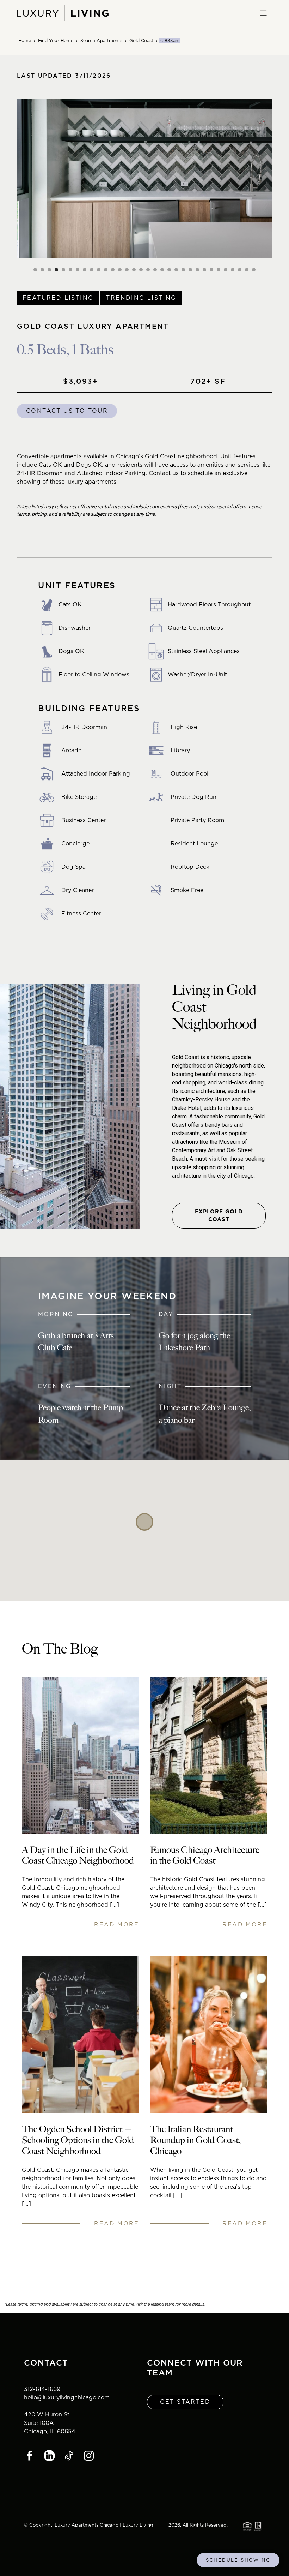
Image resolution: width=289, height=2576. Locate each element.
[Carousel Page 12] (113, 270)
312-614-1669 (42, 2389)
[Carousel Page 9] (92, 270)
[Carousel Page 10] (99, 270)
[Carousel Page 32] (254, 270)
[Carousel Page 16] (141, 270)
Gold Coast (141, 40)
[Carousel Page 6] (70, 270)
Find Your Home (56, 40)
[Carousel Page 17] (148, 270)
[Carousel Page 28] (226, 270)
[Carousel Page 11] (106, 270)
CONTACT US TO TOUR (67, 411)
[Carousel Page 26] (211, 270)
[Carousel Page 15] (134, 270)
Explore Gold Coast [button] (219, 1216)
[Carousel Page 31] (247, 270)
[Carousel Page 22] (183, 270)
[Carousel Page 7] (78, 270)
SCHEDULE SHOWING (238, 2560)
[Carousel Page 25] (204, 270)
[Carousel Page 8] (85, 270)
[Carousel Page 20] (169, 270)
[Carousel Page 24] (197, 270)
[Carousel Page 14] (127, 270)
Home (25, 40)
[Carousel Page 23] (190, 270)
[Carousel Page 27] (219, 270)
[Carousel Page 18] (155, 270)
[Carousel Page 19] (162, 270)
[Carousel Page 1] (35, 270)
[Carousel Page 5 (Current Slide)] (63, 270)
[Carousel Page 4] (56, 270)
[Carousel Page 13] (120, 270)
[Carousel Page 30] (240, 270)
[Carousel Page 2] (42, 270)
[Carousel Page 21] (176, 270)
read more (116, 1924)
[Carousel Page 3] (49, 270)
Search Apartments (101, 40)
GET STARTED (185, 2402)
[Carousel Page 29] (233, 270)
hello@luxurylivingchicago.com (67, 2398)
